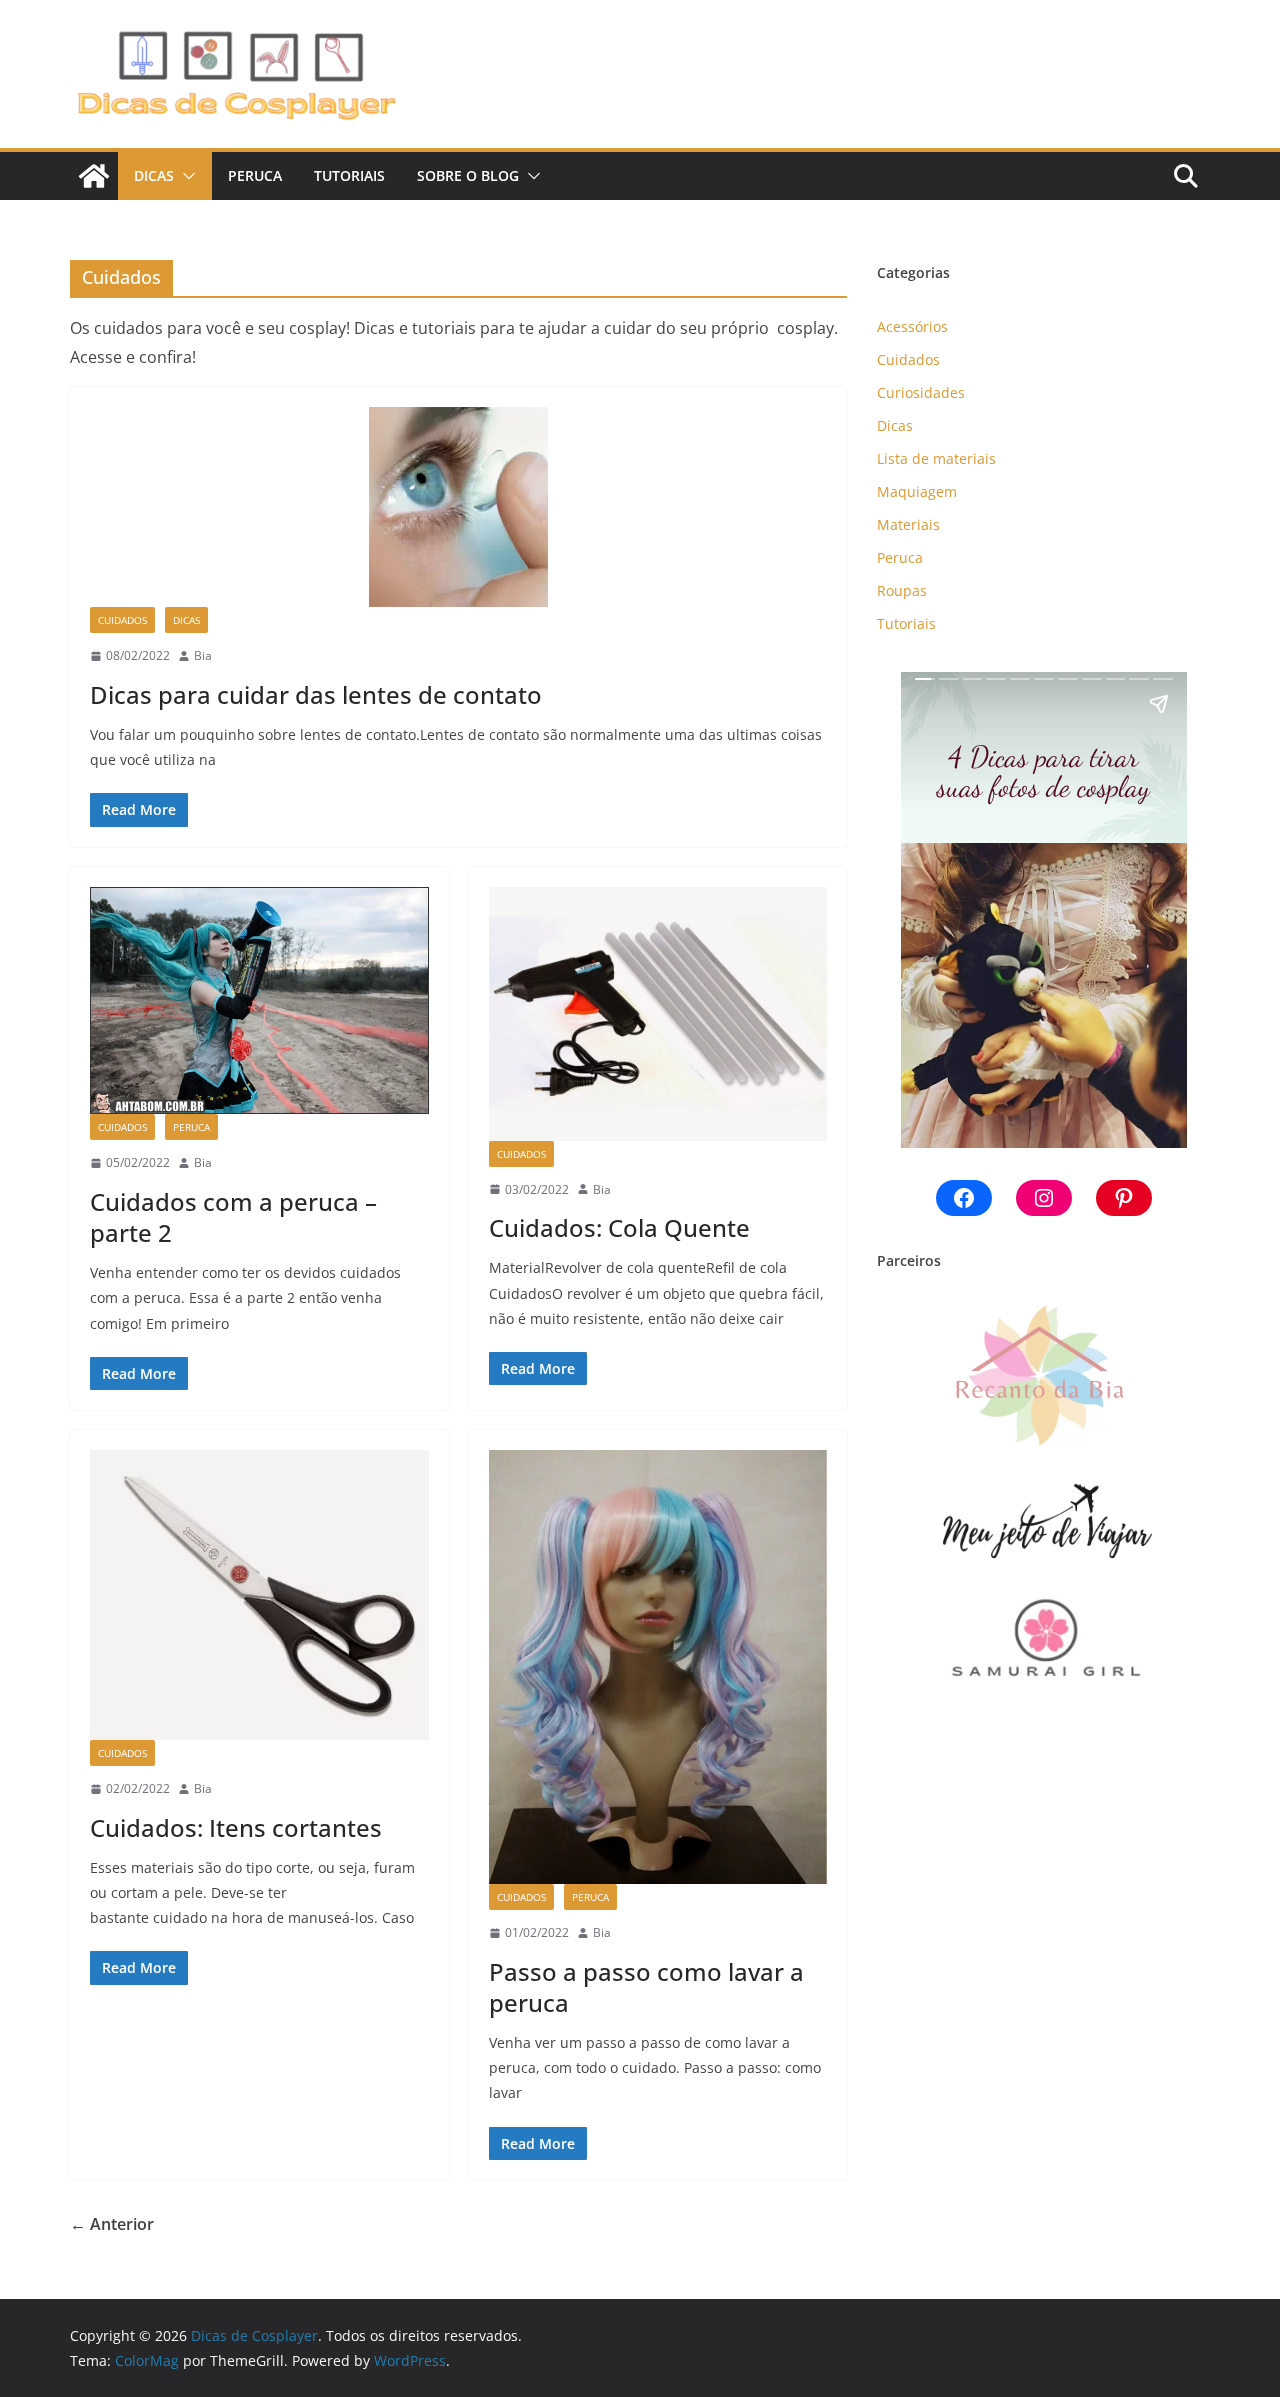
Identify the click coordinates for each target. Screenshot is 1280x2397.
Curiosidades (921, 392)
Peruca (255, 175)
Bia (203, 655)
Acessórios (912, 326)
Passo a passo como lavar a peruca (646, 1987)
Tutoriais (349, 175)
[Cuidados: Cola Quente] (658, 1014)
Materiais (908, 524)
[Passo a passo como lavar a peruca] (658, 1667)
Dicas (154, 175)
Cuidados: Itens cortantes (236, 1827)
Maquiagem (917, 491)
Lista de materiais (936, 458)
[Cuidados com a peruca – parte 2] (259, 1001)
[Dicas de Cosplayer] (94, 176)
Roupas (902, 590)
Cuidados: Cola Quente (619, 1227)
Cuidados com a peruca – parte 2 (233, 1217)
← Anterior (112, 2224)
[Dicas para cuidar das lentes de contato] (458, 507)
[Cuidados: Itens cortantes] (259, 1595)
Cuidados (122, 620)
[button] (185, 176)
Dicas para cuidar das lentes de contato (316, 694)
